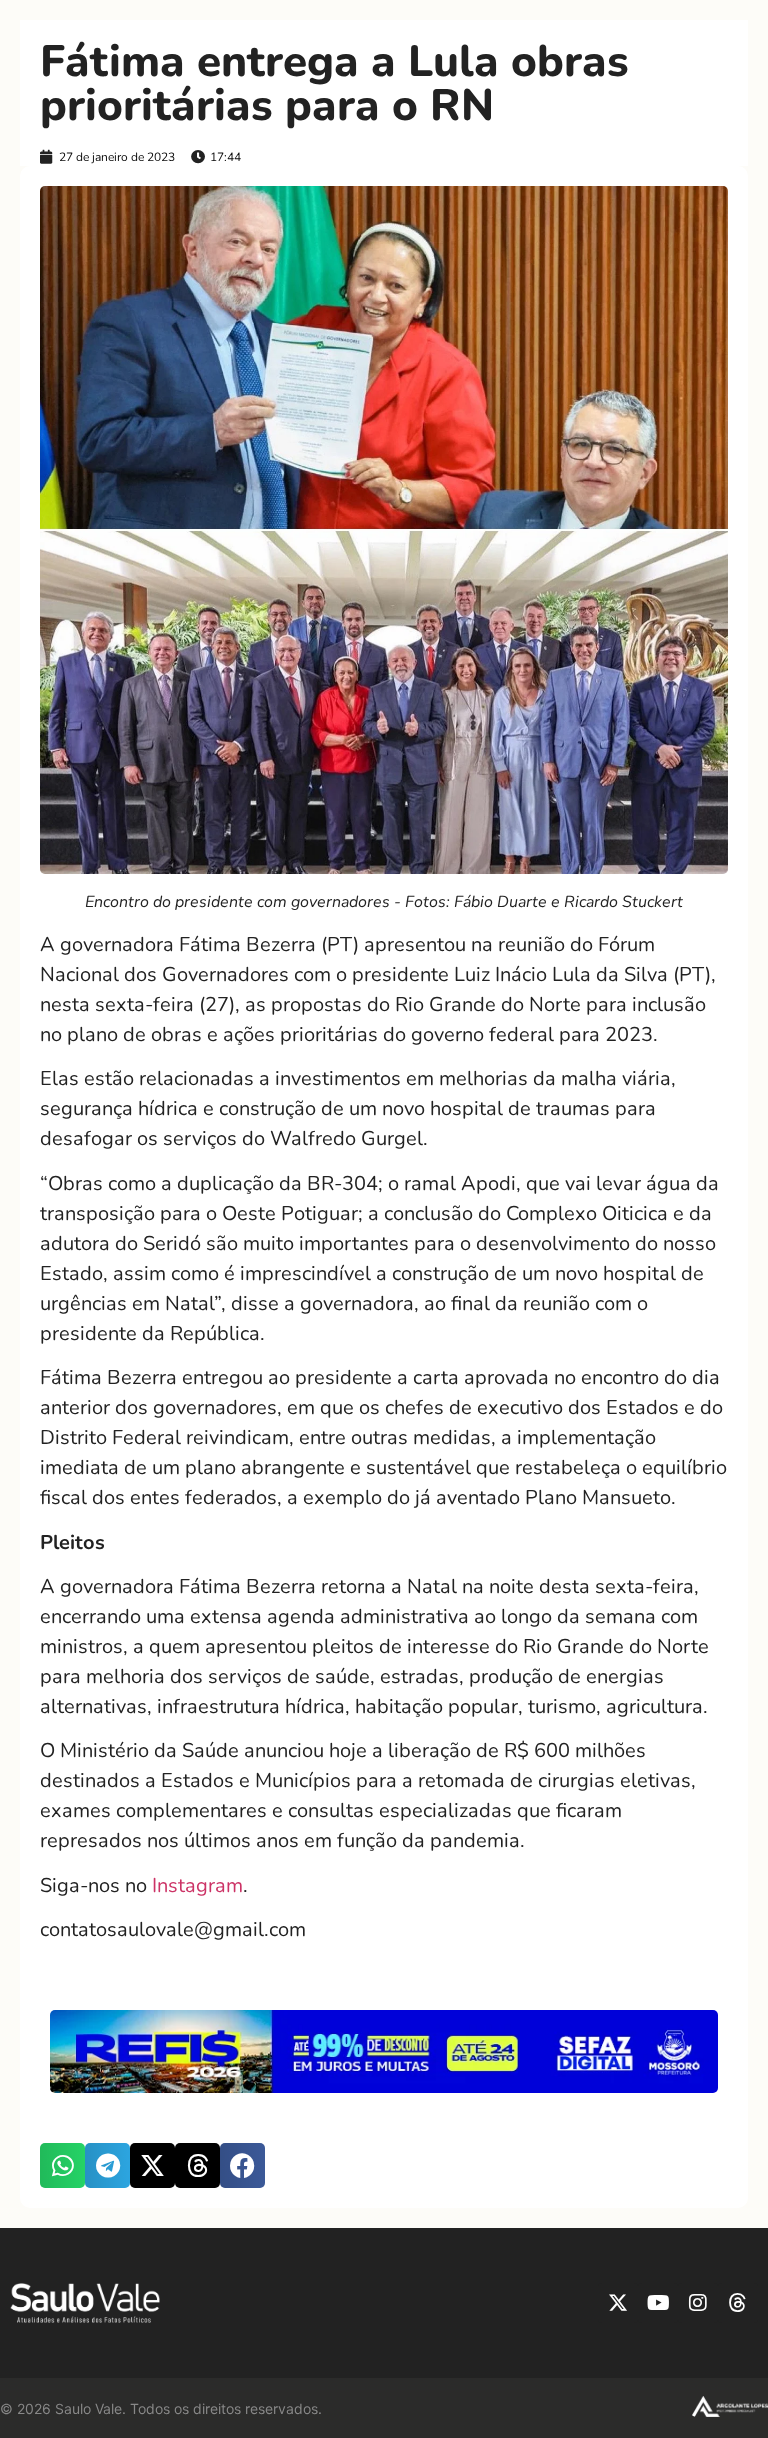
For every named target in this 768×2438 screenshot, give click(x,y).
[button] (62, 2165)
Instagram (197, 1885)
